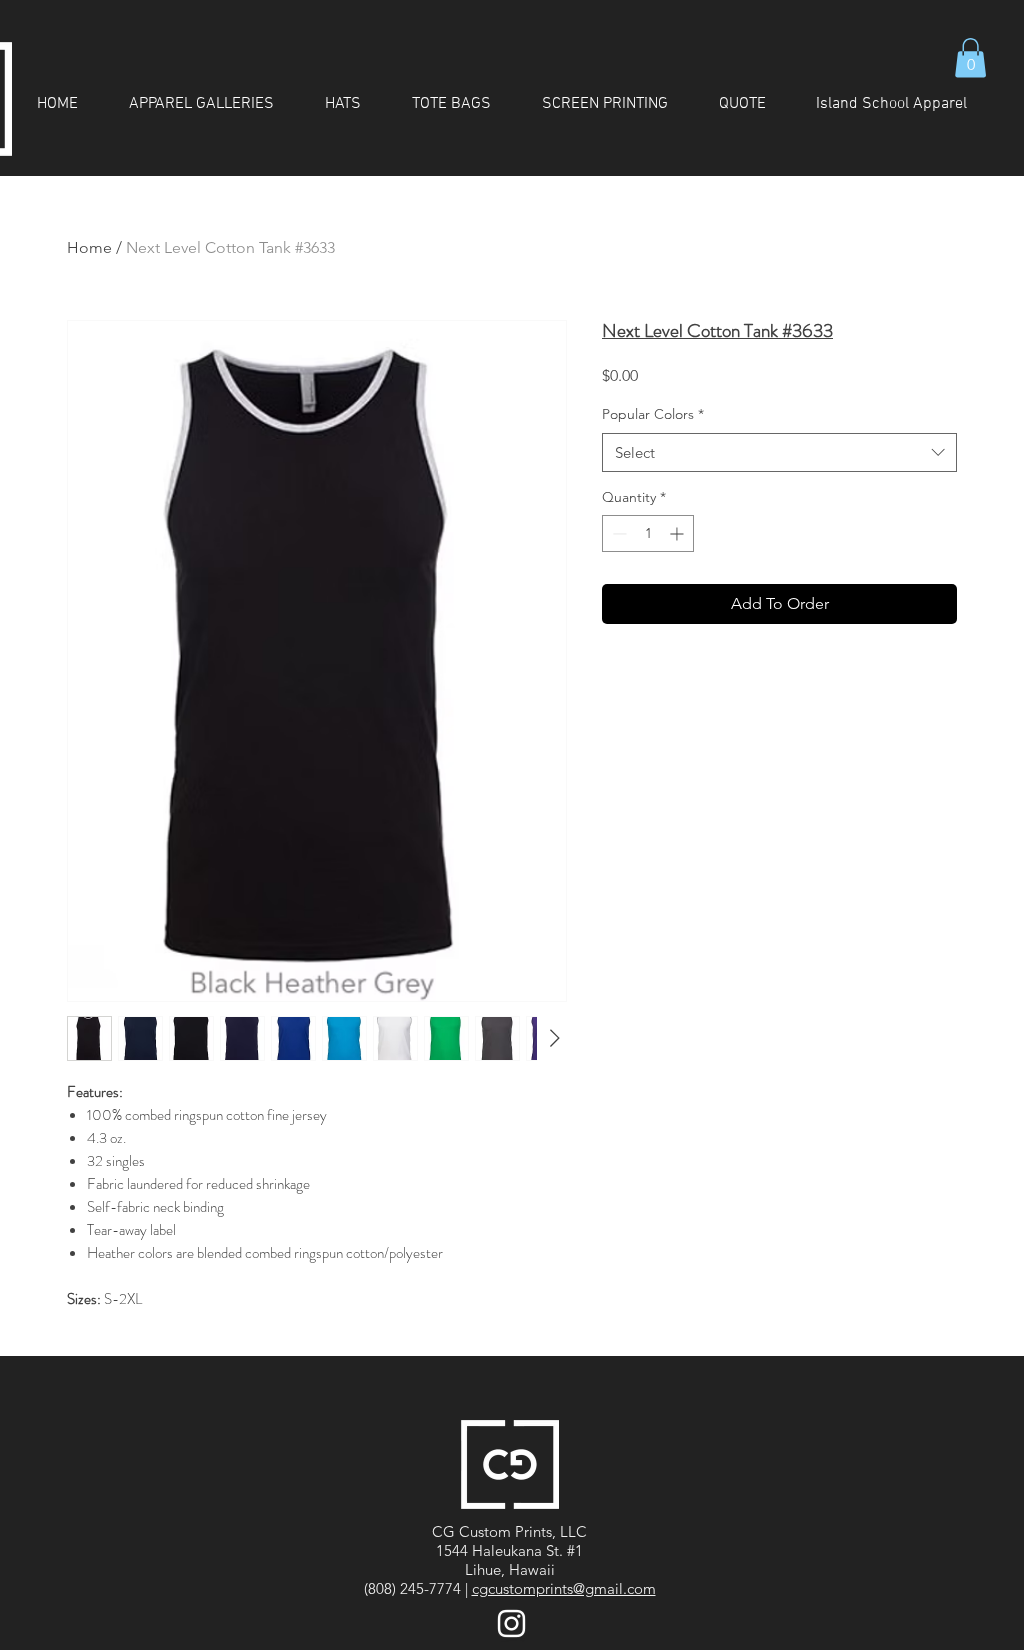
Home (89, 247)
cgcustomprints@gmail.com (564, 1588)
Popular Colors (653, 414)
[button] (970, 57)
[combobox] (779, 452)
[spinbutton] (648, 533)
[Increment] (678, 533)
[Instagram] (511, 1623)
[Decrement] (617, 533)
